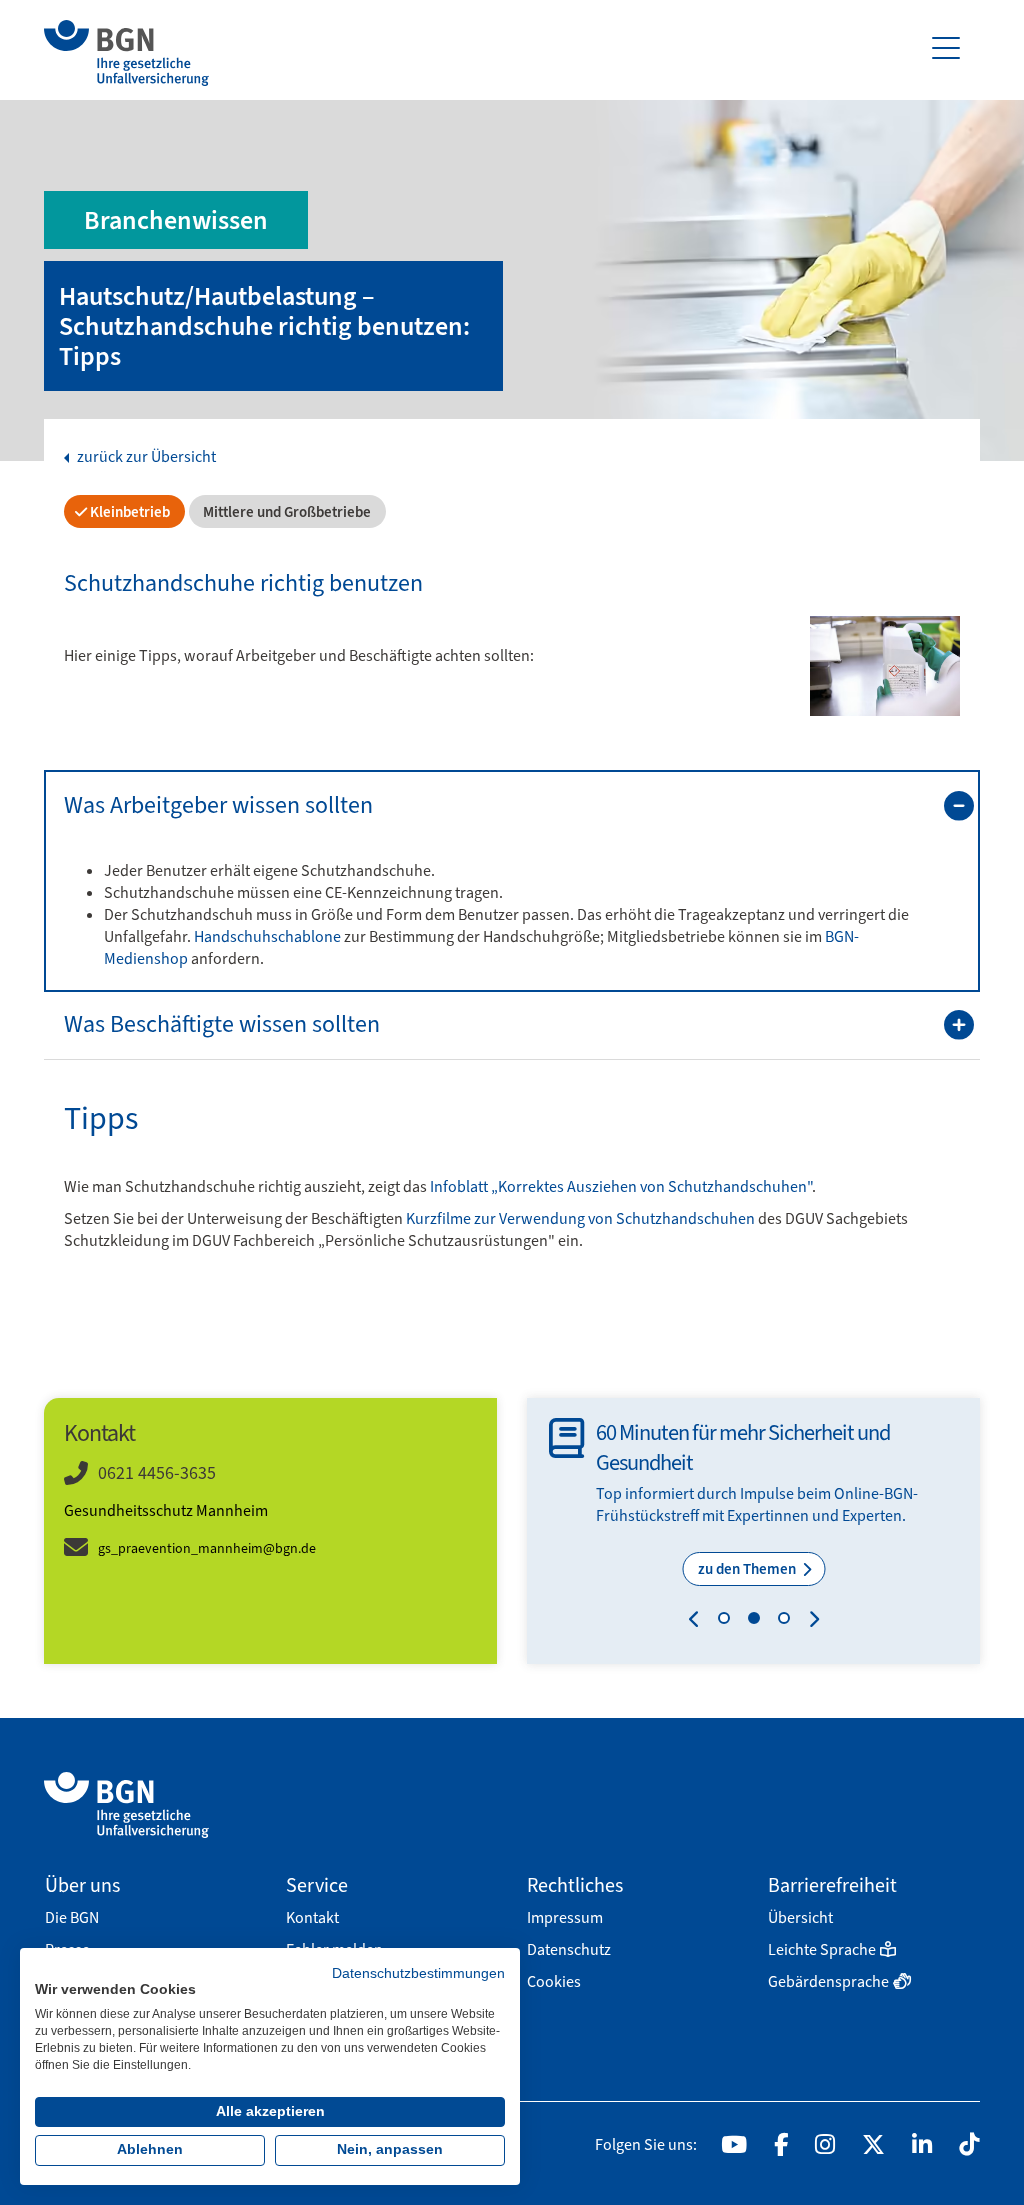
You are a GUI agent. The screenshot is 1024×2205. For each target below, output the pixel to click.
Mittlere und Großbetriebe (285, 512)
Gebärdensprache (828, 1981)
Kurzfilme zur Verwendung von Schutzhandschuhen (580, 1218)
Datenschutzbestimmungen (418, 1973)
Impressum (565, 1917)
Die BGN (72, 1917)
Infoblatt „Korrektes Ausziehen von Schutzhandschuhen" (621, 1186)
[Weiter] (809, 1622)
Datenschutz (569, 1949)
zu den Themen (748, 1569)
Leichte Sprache (822, 1949)
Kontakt (312, 1917)
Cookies (554, 1981)
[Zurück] (698, 1622)
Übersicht (800, 1917)
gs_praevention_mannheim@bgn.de (207, 1548)
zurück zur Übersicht (145, 457)
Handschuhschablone (267, 936)
